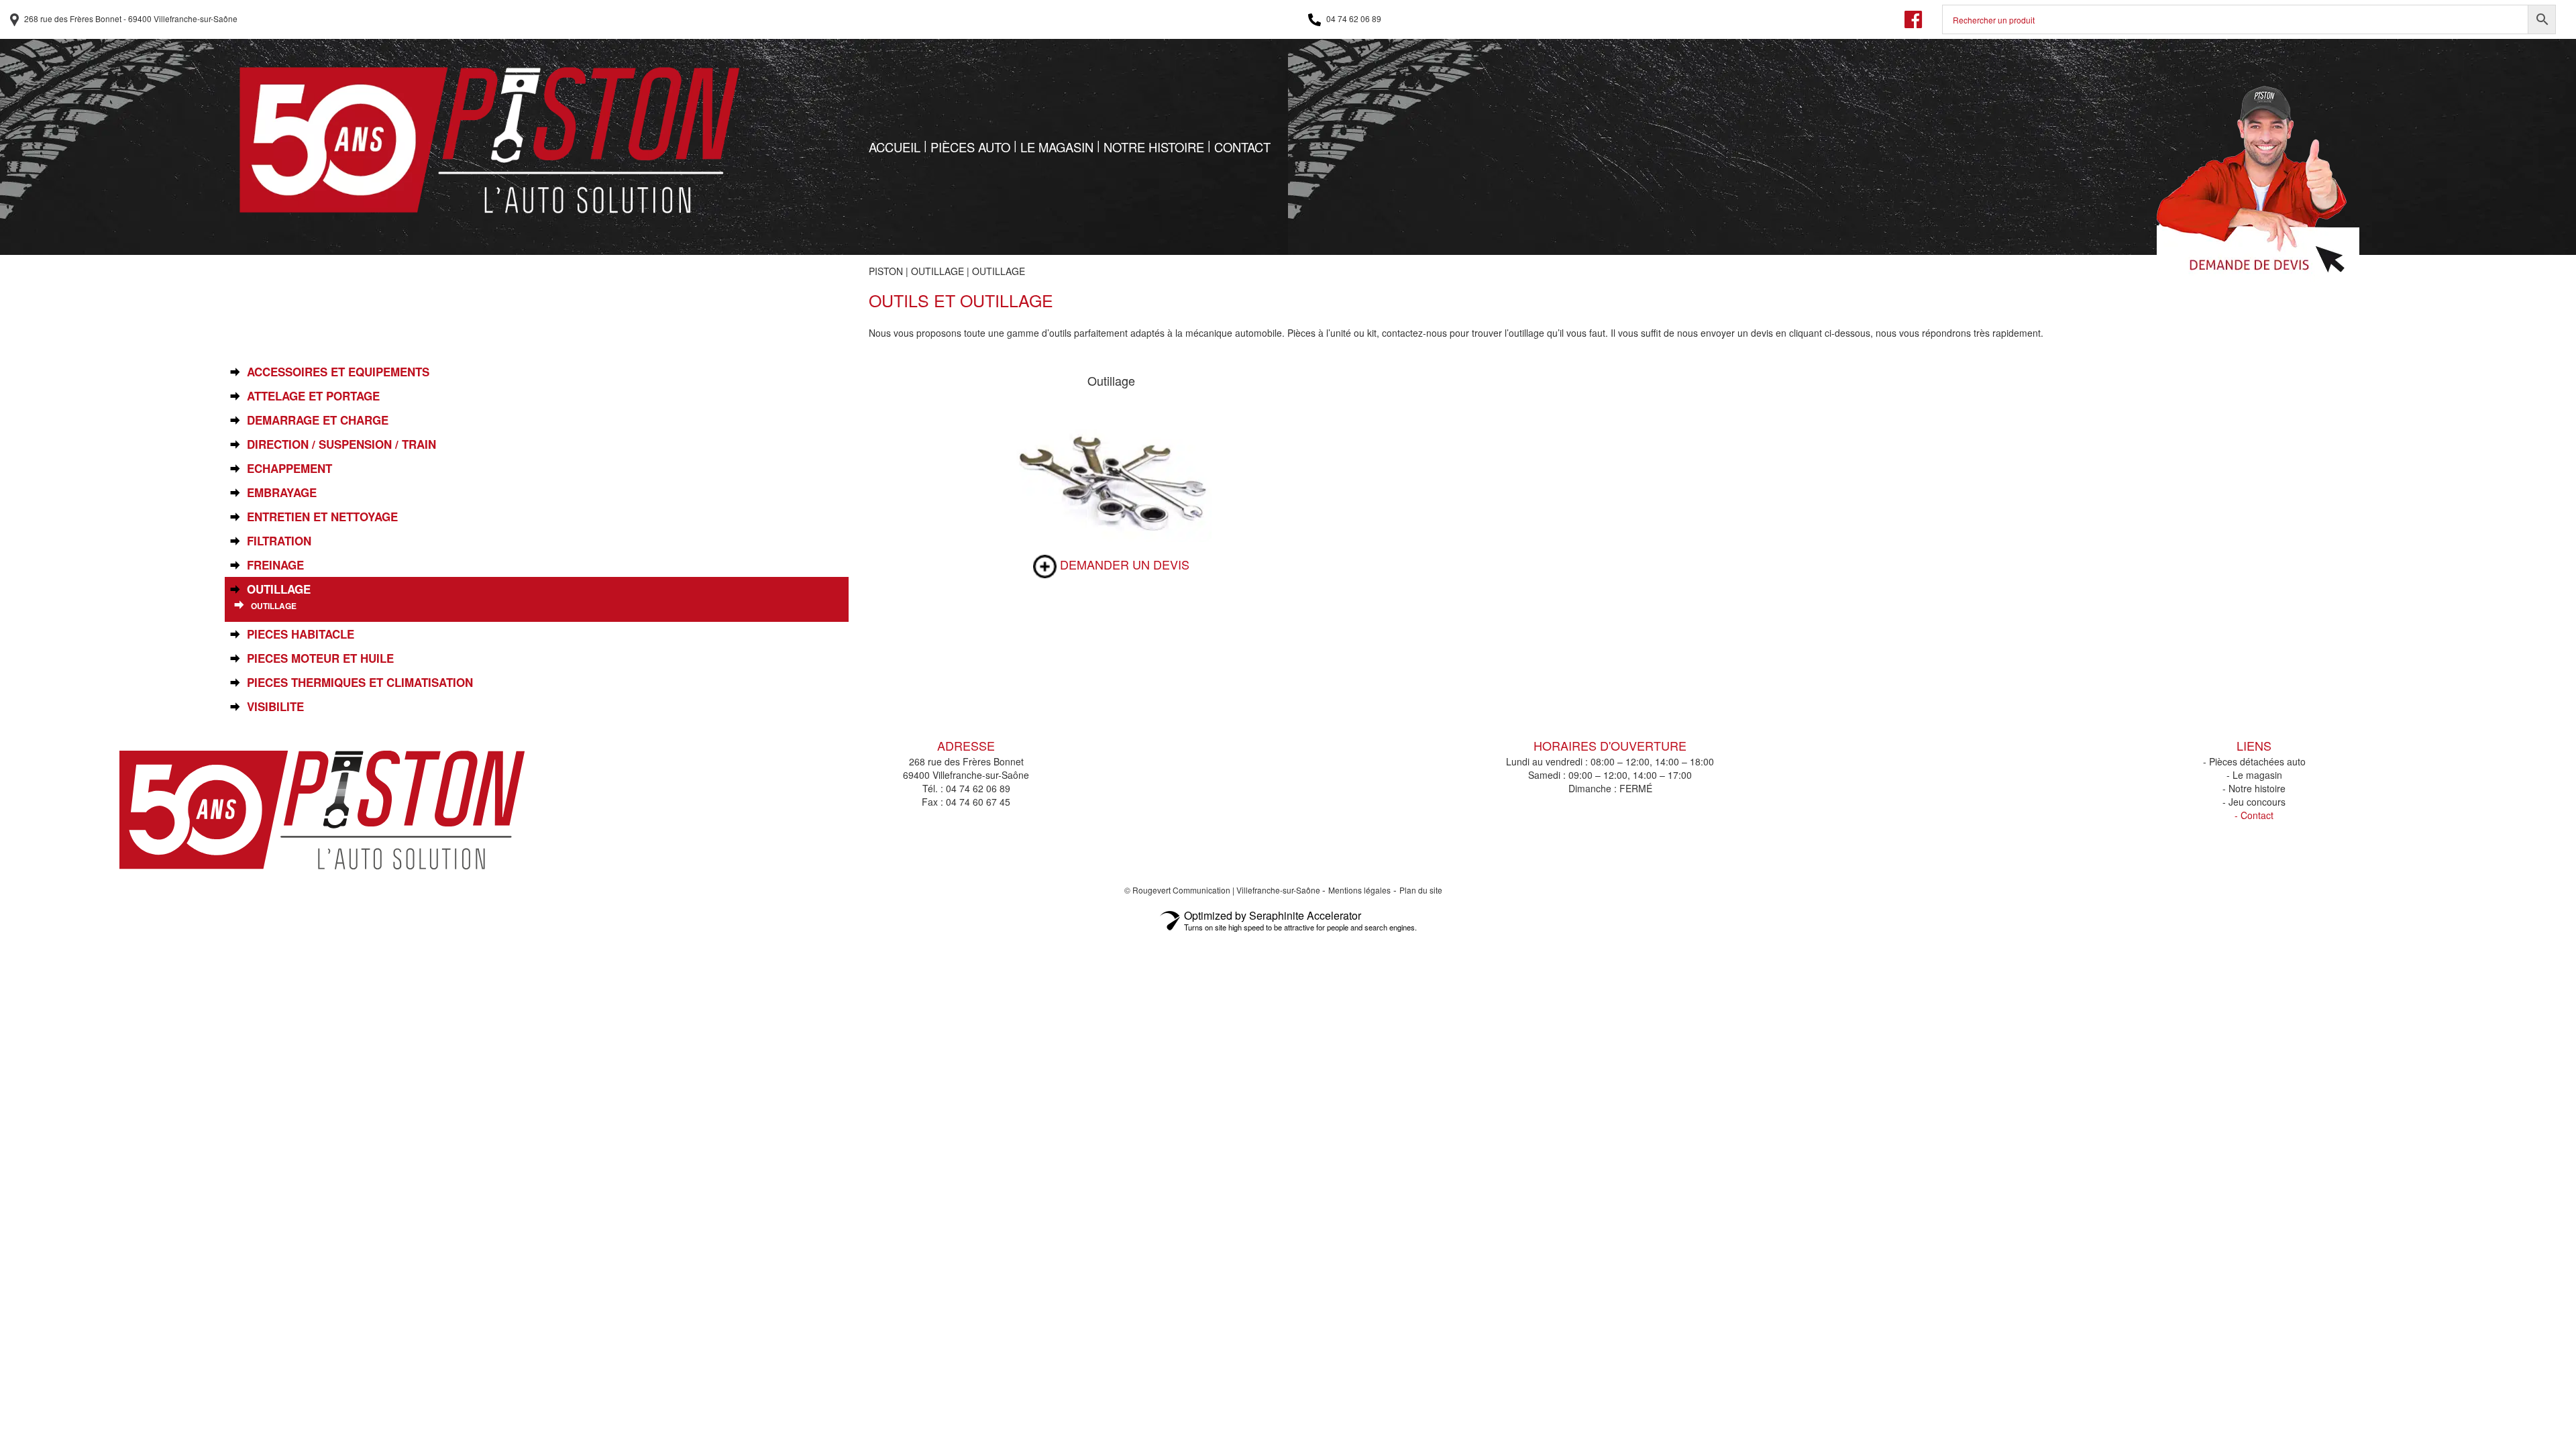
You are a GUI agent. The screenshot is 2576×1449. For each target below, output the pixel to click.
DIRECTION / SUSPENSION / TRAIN (341, 444)
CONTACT (1242, 147)
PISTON (886, 271)
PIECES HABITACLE (301, 634)
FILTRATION (279, 541)
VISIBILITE (275, 707)
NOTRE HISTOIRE (1154, 147)
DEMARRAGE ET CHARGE (318, 420)
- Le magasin (2254, 775)
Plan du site (1421, 890)
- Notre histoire (2254, 788)
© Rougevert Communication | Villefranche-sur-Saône (1223, 890)
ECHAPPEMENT (289, 469)
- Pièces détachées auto (2254, 761)
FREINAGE (275, 565)
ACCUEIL (895, 147)
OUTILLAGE (937, 271)
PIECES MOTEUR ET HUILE (320, 658)
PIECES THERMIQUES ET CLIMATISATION (360, 683)
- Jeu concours (2254, 802)
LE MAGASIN (1057, 147)
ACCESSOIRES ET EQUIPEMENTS (338, 372)
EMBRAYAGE (282, 493)
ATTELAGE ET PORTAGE (313, 396)
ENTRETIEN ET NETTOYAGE (322, 517)
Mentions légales (1359, 890)
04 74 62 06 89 (1353, 18)
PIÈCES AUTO (970, 147)
